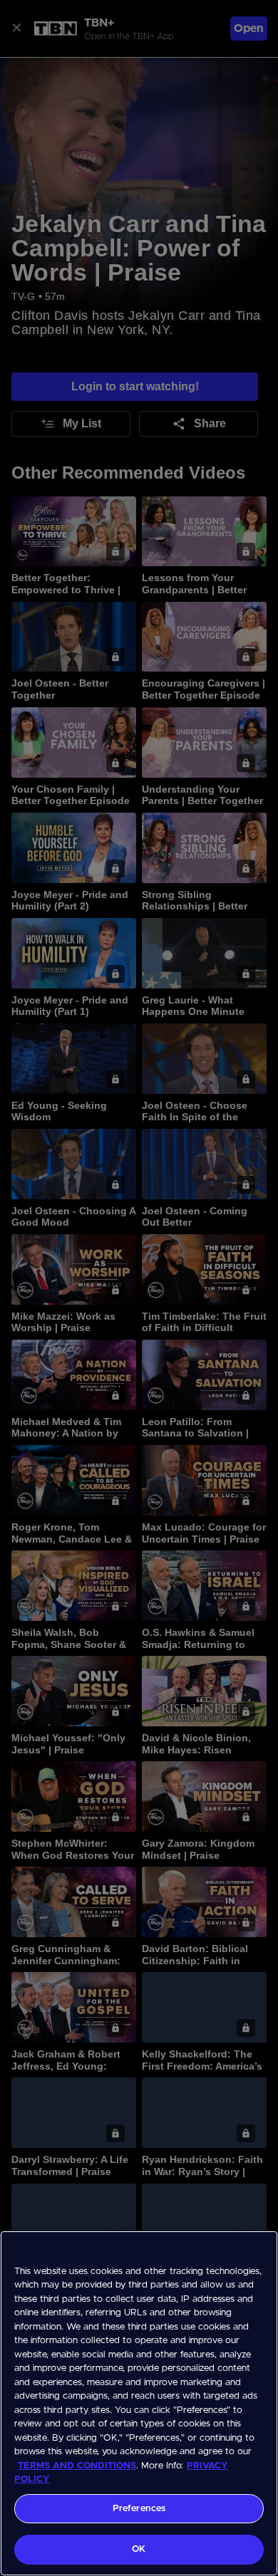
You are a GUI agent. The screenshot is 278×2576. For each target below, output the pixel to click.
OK (139, 2549)
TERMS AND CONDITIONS (77, 2466)
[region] (139, 2403)
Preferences (139, 2509)
